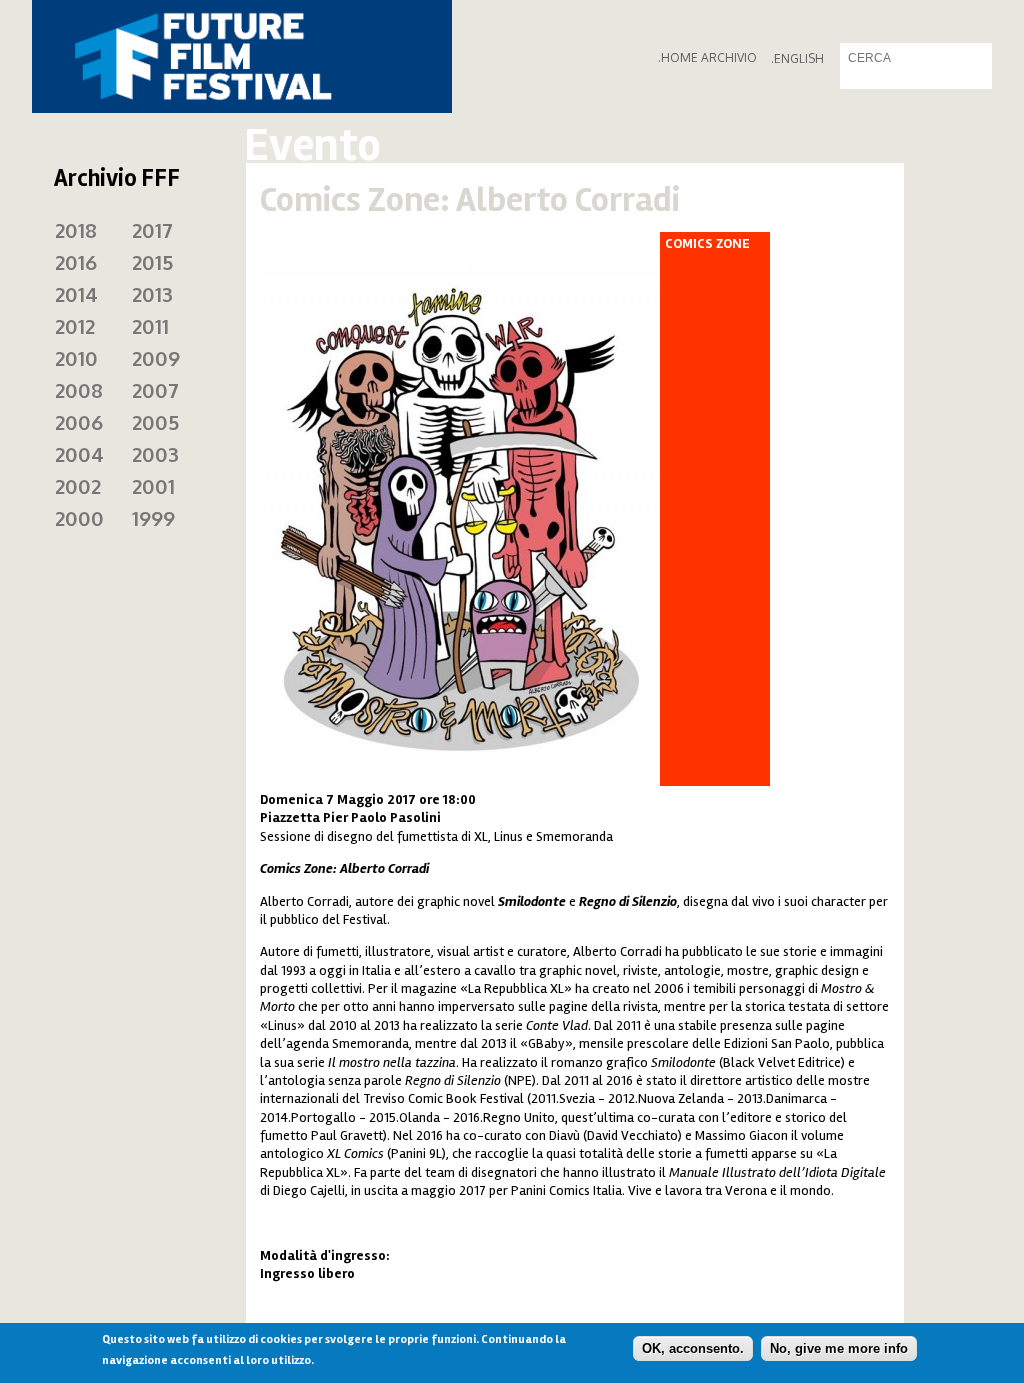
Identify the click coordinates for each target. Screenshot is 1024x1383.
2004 (79, 454)
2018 (76, 230)
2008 (79, 390)
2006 (79, 422)
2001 (153, 486)
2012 (75, 326)
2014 (76, 294)
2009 (156, 358)
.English (797, 58)
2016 (76, 262)
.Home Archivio (707, 57)
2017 (152, 230)
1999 (153, 518)
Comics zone (707, 244)
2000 (79, 518)
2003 (155, 454)
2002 (78, 486)
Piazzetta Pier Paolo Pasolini (350, 817)
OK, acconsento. (693, 1348)
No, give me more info (839, 1348)
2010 (76, 358)
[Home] (242, 56)
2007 (155, 390)
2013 (152, 294)
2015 (152, 262)
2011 (150, 326)
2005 (155, 422)
